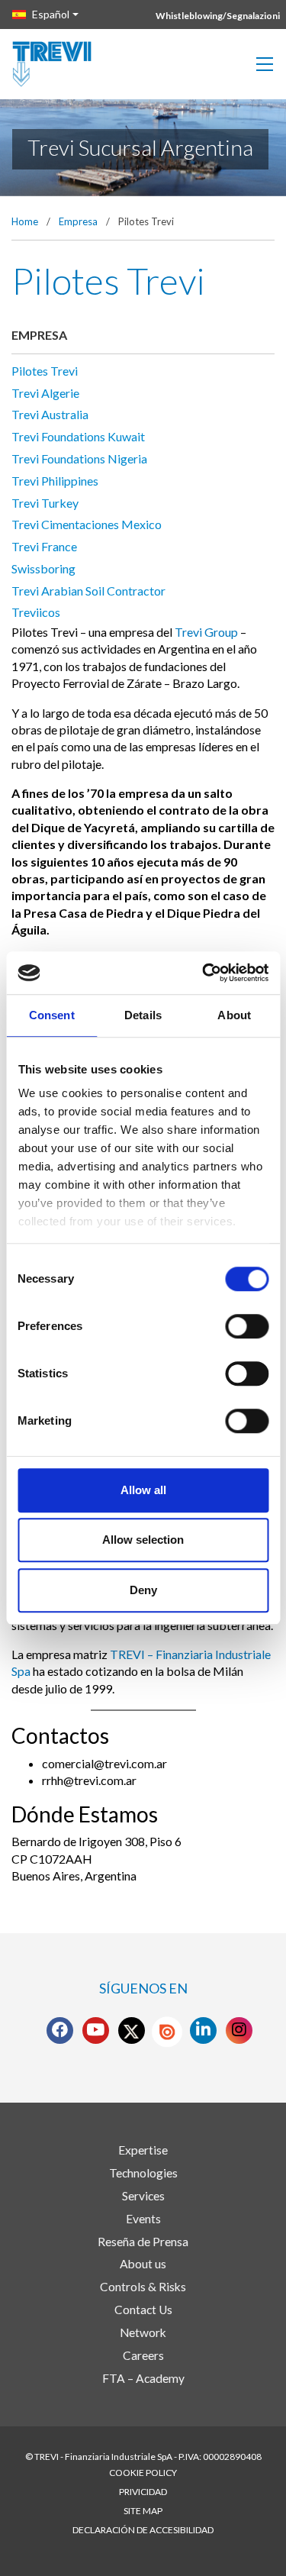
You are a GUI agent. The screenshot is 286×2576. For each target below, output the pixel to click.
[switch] (247, 1326)
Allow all (143, 1490)
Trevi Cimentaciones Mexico (87, 524)
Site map (143, 2511)
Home (25, 221)
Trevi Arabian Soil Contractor (88, 591)
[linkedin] (203, 2030)
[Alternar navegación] (265, 64)
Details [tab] (143, 1015)
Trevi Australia (50, 414)
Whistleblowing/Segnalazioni (218, 16)
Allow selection (143, 1540)
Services (143, 2196)
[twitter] (131, 2030)
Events (143, 2219)
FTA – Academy (143, 2378)
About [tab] (234, 1015)
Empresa (78, 221)
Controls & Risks (143, 2287)
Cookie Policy (143, 2473)
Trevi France (44, 546)
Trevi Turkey (45, 503)
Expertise (143, 2150)
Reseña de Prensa (143, 2242)
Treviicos (36, 612)
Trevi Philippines (55, 481)
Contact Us (143, 2310)
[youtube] (95, 2030)
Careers (143, 2355)
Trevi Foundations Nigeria (79, 458)
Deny (143, 1590)
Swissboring (43, 568)
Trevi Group (206, 632)
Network (143, 2332)
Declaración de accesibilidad (143, 2530)
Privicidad (143, 2492)
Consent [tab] (52, 1015)
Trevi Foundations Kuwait (78, 436)
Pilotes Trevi (45, 371)
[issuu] (167, 2032)
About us (143, 2264)
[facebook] (60, 2030)
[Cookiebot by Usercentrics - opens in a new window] (204, 973)
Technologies (143, 2173)
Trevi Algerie (45, 393)
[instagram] (239, 2030)
